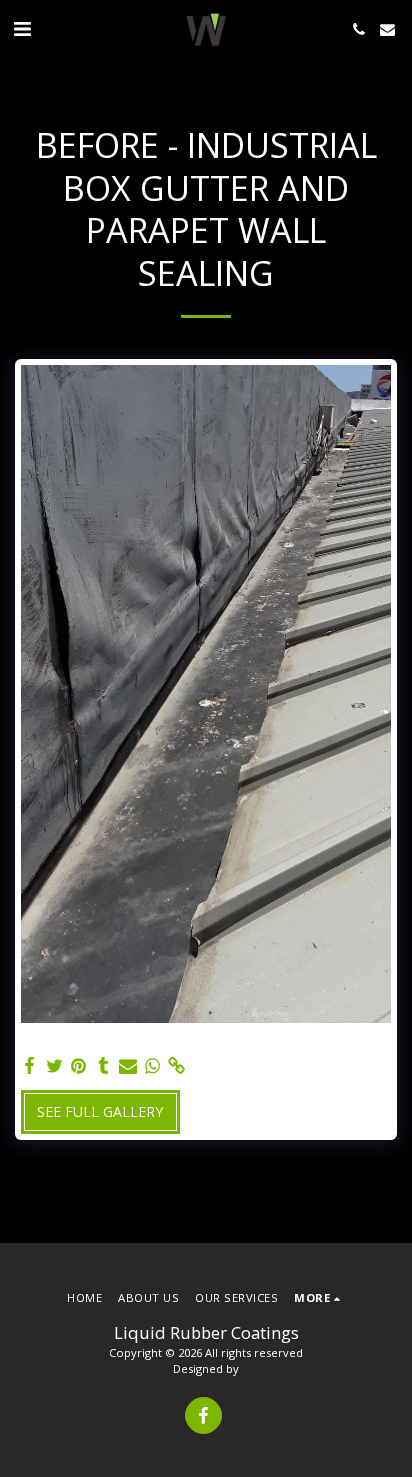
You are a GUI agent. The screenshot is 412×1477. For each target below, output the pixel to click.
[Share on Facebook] (30, 1066)
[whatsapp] (153, 1066)
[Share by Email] (128, 1066)
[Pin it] (79, 1066)
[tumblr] (104, 1066)
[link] (177, 1066)
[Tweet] (55, 1066)
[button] (22, 28)
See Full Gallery (100, 1111)
